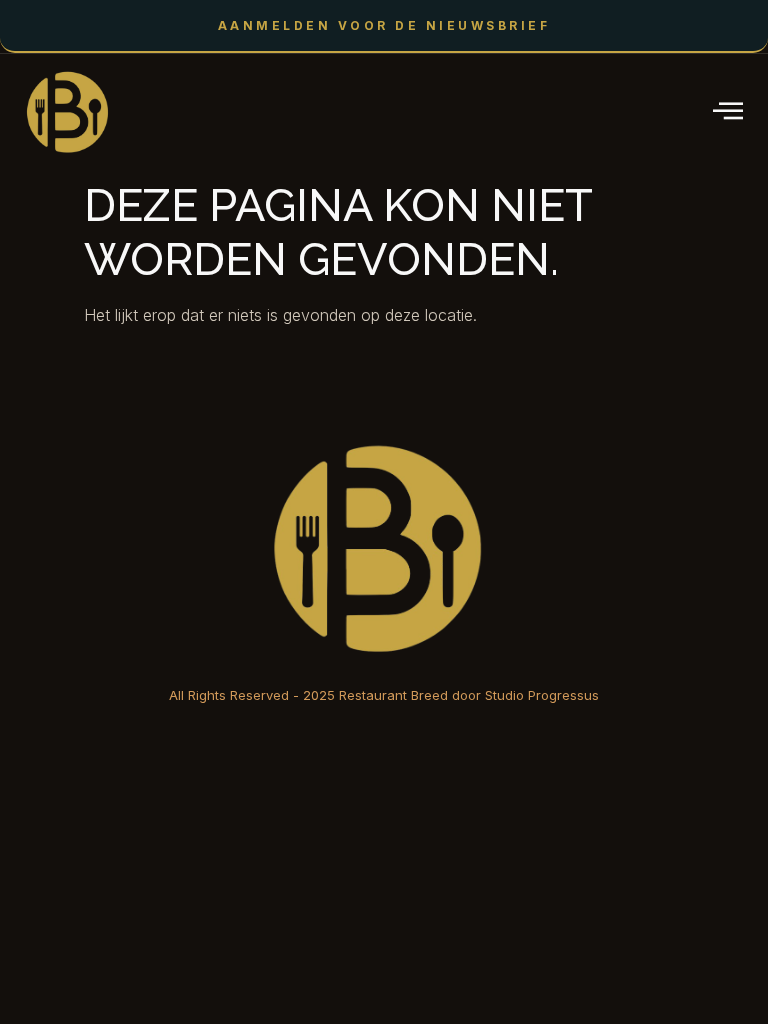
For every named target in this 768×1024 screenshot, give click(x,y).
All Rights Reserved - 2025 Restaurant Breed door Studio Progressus (384, 695)
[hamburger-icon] (729, 112)
